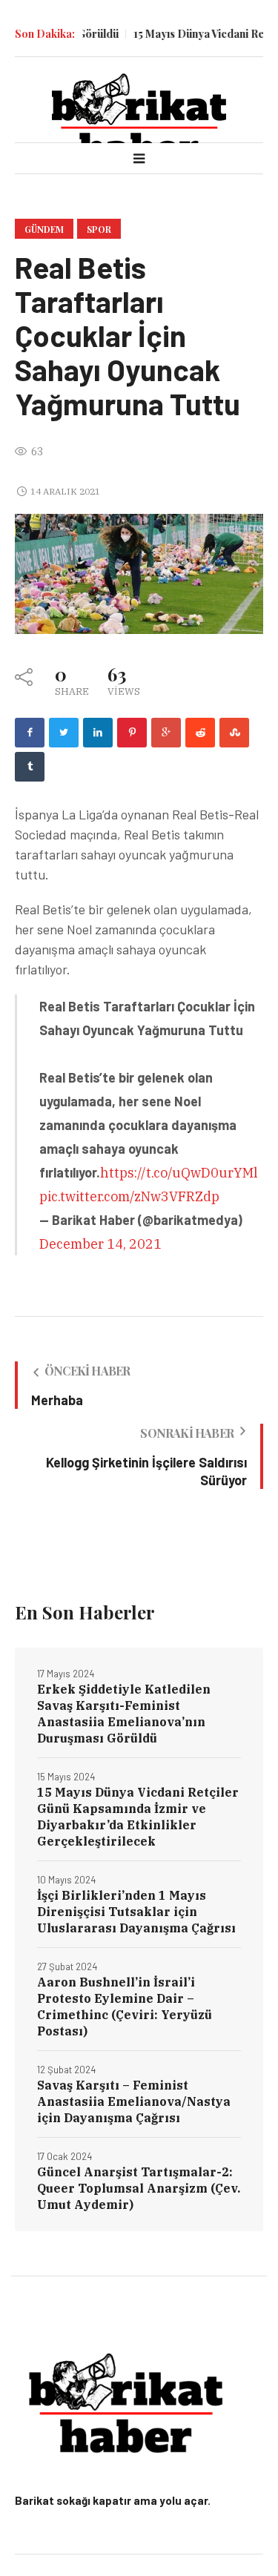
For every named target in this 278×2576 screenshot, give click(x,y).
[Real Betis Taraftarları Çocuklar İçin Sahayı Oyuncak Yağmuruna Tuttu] (139, 573)
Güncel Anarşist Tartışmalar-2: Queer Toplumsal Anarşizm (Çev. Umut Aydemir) (139, 2188)
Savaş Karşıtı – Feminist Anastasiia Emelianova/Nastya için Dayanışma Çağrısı (134, 2101)
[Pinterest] (132, 733)
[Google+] (166, 733)
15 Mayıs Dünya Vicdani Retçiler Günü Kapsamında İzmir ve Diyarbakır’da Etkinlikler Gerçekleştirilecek (138, 1817)
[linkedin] (98, 733)
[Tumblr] (30, 767)
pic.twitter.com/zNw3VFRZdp (129, 1196)
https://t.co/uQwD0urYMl (179, 1173)
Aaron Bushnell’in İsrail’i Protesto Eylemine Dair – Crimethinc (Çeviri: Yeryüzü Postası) (125, 2007)
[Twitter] (64, 733)
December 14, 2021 (100, 1244)
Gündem (44, 229)
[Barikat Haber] (139, 118)
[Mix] (234, 733)
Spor (99, 229)
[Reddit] (200, 733)
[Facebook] (30, 733)
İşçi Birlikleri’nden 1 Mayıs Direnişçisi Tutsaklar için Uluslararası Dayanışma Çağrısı (136, 1912)
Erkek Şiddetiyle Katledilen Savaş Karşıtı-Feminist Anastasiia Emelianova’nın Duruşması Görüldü (124, 1714)
